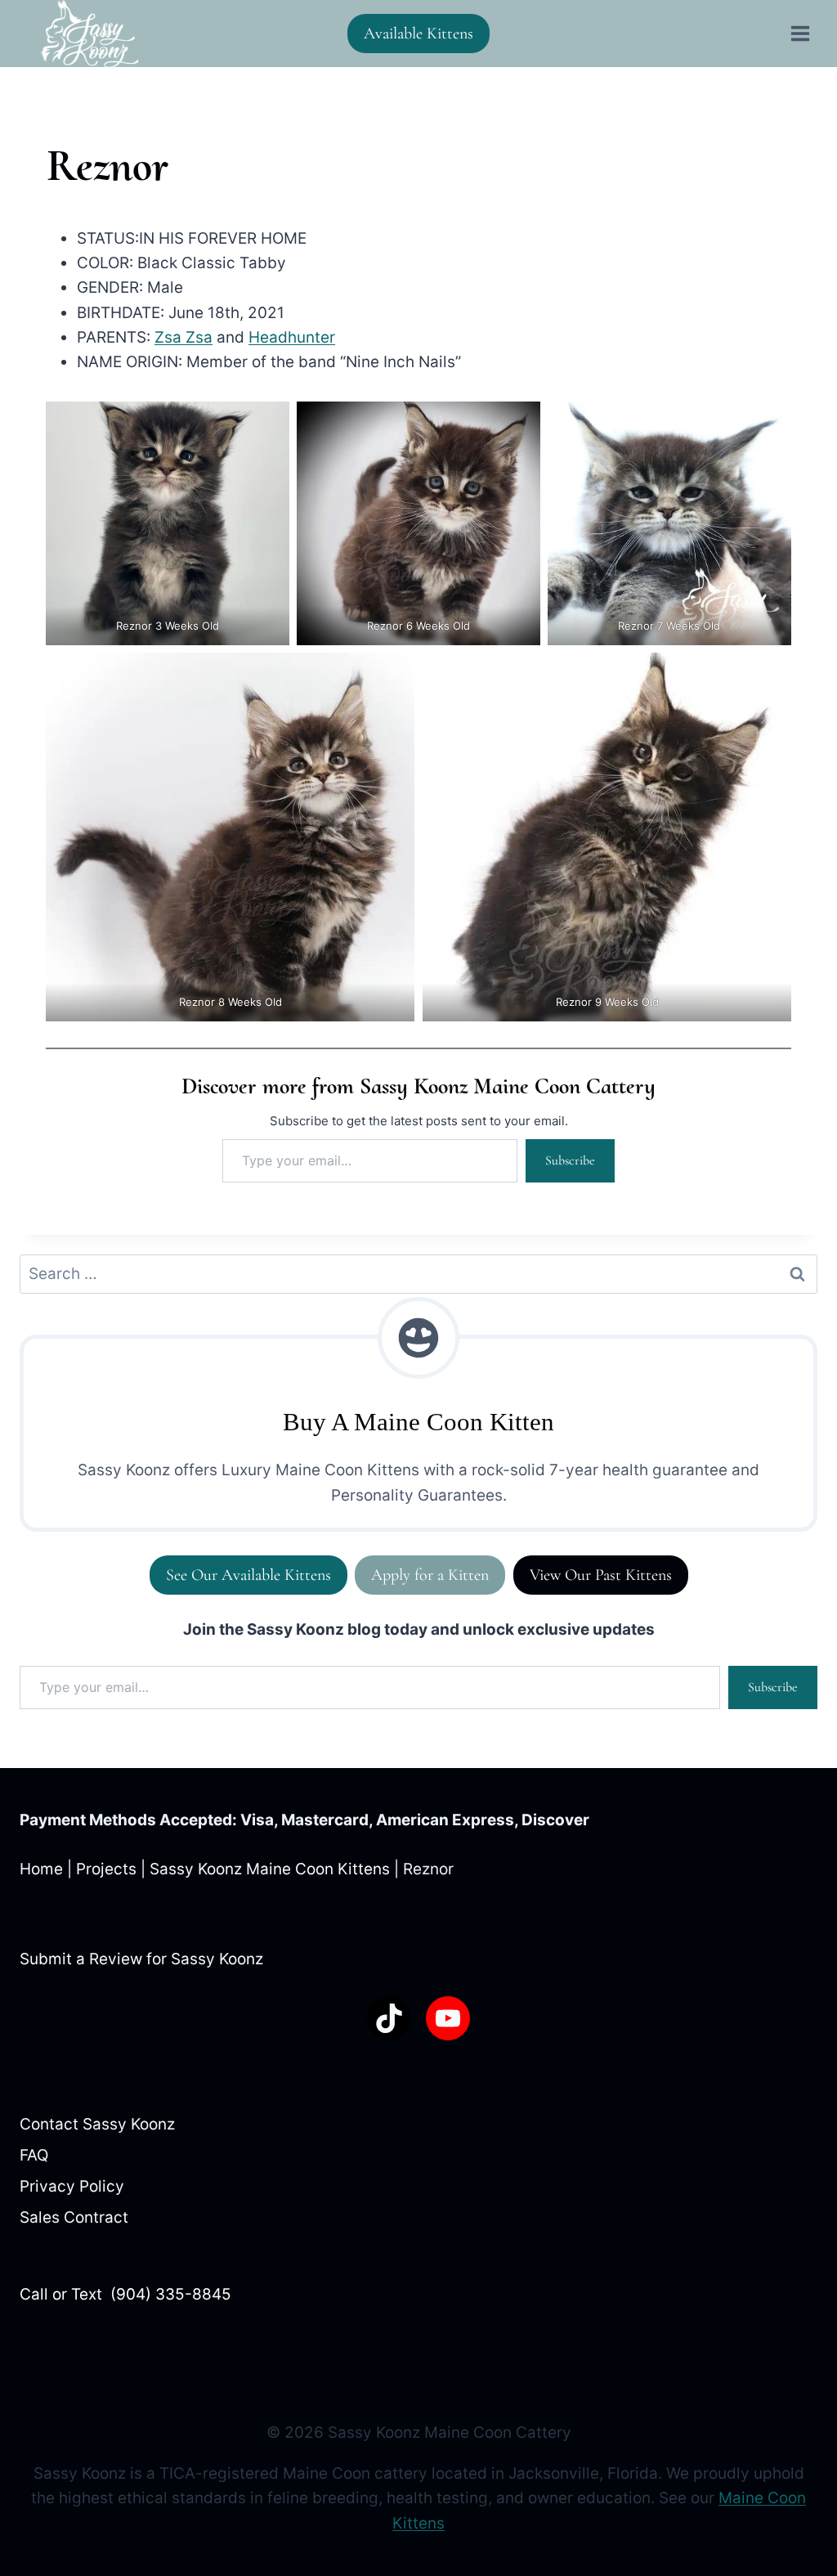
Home (41, 1869)
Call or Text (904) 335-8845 (125, 2294)
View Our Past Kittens (601, 1575)
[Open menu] (800, 33)
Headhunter (292, 337)
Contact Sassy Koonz (97, 2124)
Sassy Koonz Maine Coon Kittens (270, 1869)
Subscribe (570, 1160)
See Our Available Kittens (248, 1575)
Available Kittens (418, 34)
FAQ (34, 2155)
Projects (106, 1869)
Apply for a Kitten (430, 1575)
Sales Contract (74, 2217)
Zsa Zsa (184, 337)
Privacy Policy (72, 2186)
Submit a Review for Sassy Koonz (141, 1959)
